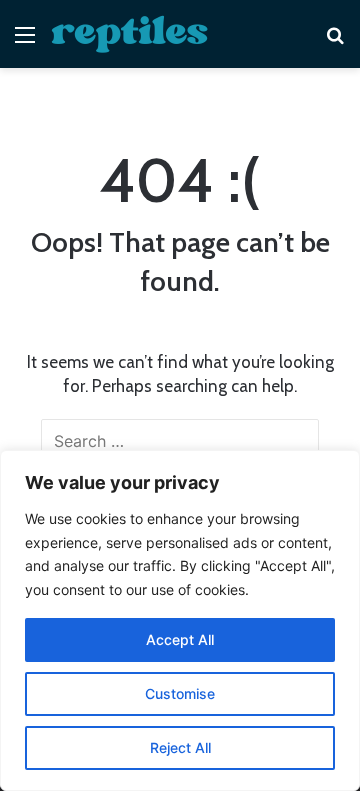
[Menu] (25, 41)
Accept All (180, 639)
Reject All (180, 747)
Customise (180, 693)
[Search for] (335, 41)
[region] (180, 620)
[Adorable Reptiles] (130, 34)
